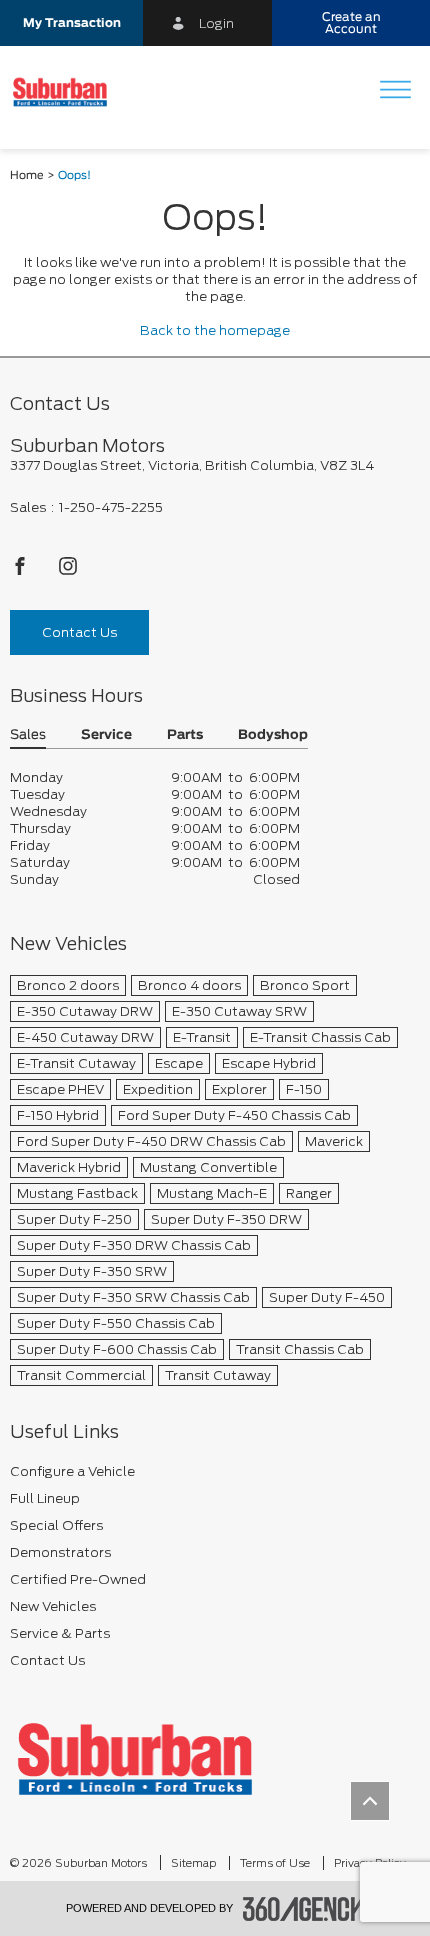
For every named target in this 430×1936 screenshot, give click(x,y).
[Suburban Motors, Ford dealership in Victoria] (67, 92)
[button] (71, 23)
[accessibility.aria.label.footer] (304, 1909)
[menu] (395, 91)
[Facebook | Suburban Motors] (21, 571)
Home (27, 175)
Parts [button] (185, 735)
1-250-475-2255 (111, 507)
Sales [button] (28, 735)
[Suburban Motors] (135, 1758)
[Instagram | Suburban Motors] (68, 571)
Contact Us (79, 632)
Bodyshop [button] (273, 735)
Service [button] (106, 735)
